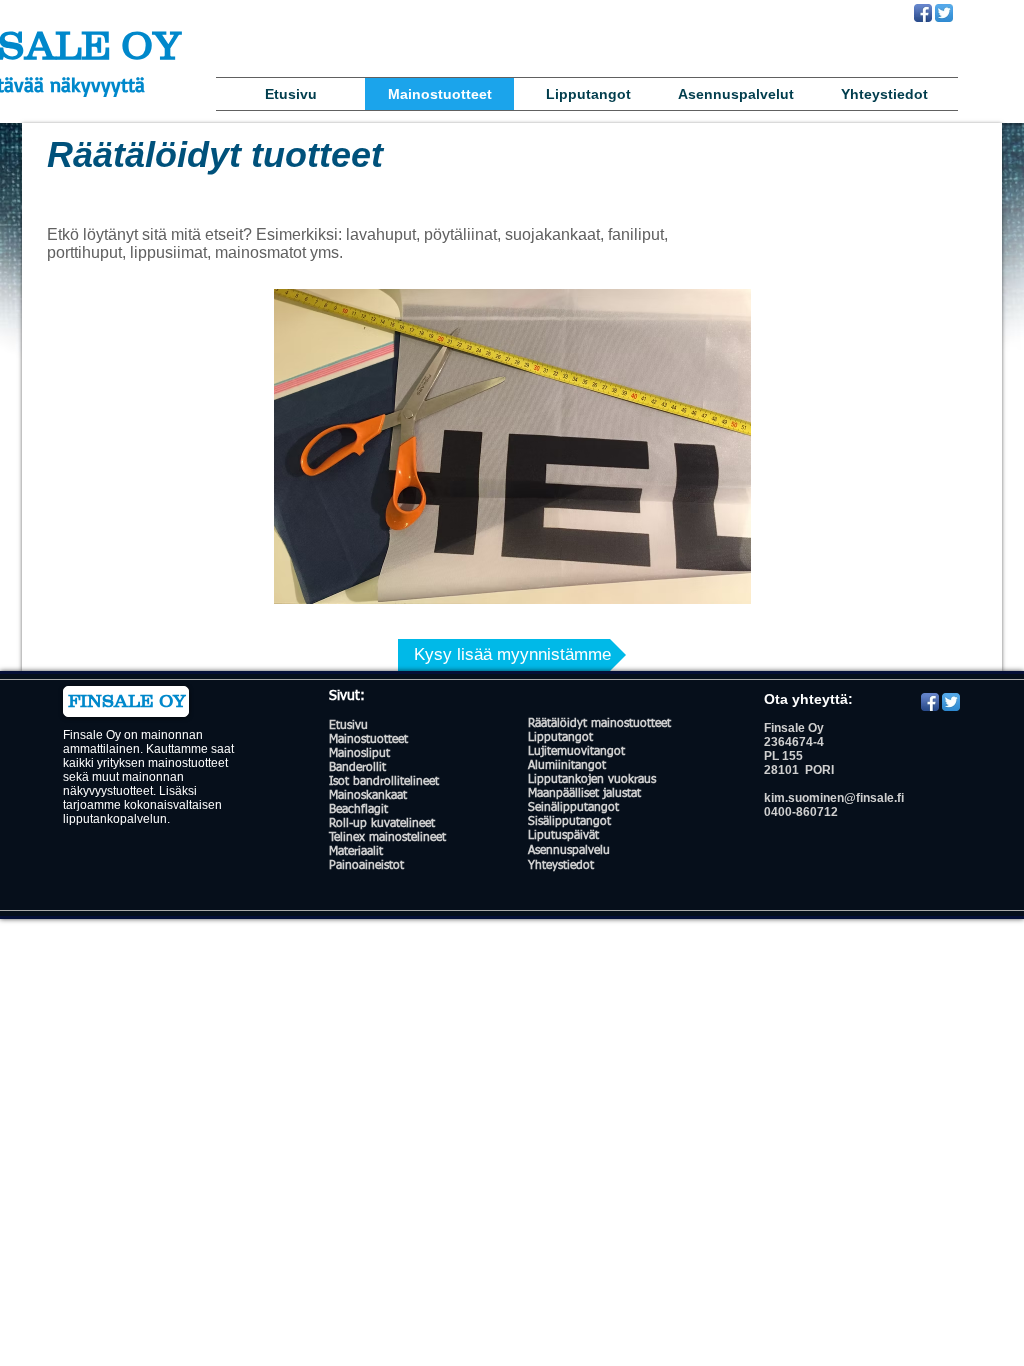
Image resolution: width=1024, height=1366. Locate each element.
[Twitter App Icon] (944, 13)
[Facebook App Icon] (923, 13)
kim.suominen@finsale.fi (834, 798)
